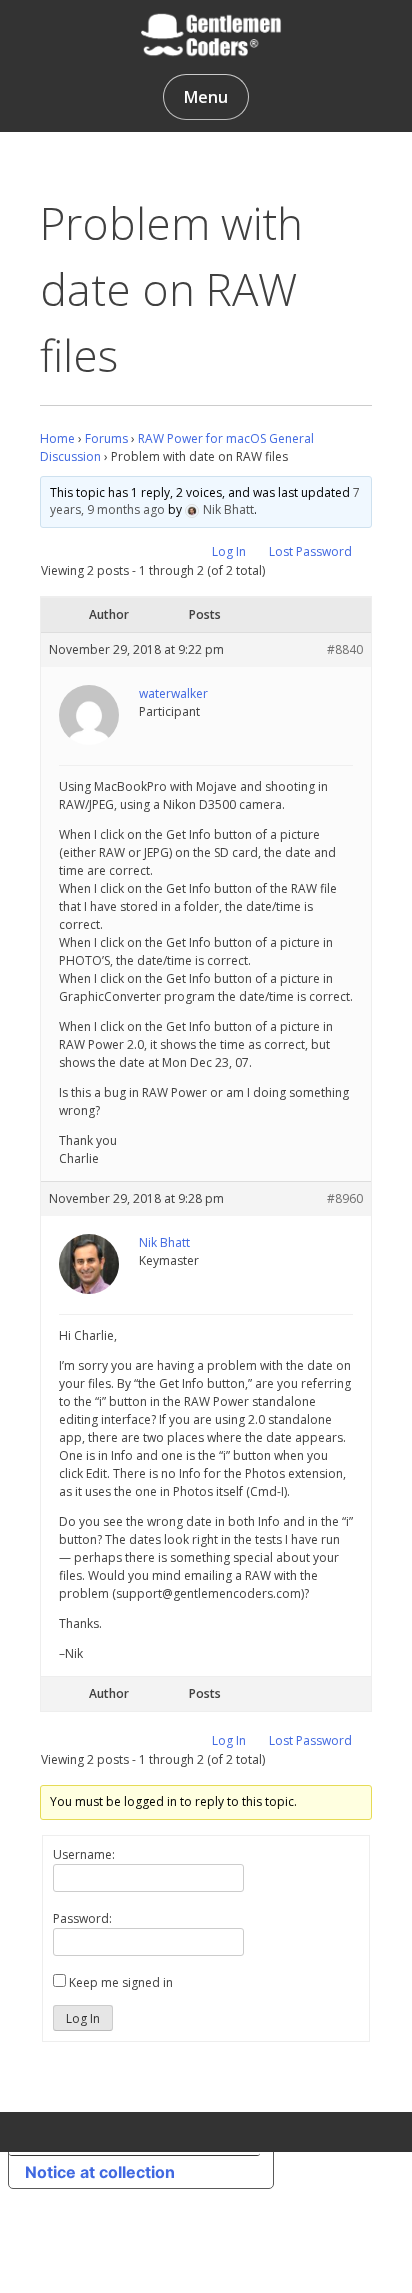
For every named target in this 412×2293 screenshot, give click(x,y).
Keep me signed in (121, 1982)
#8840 (345, 649)
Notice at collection (100, 2172)
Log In (229, 551)
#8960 (345, 1198)
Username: (84, 1854)
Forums (106, 438)
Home (57, 438)
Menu (206, 97)
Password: (82, 1918)
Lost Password (310, 551)
